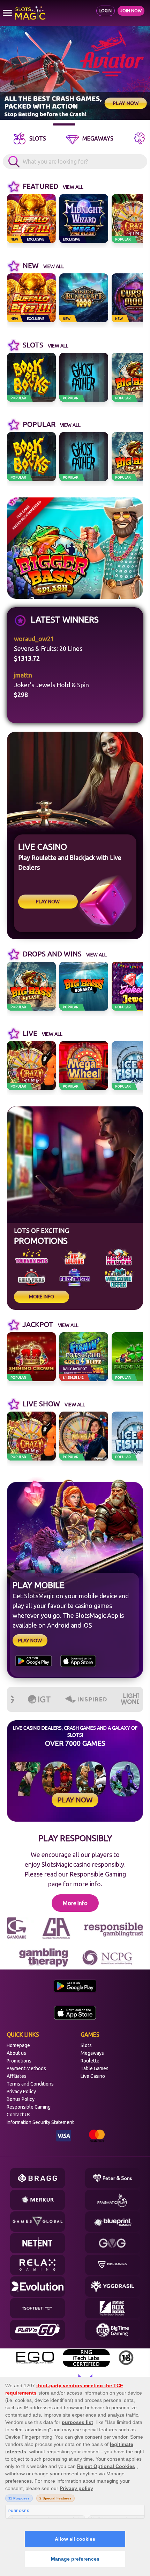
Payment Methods (26, 2068)
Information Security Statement (40, 2122)
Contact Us (18, 2115)
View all (73, 187)
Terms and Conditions (30, 2084)
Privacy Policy (21, 2091)
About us (16, 2053)
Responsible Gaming (29, 2107)
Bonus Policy (21, 2099)
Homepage (18, 2045)
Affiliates (17, 2076)
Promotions (19, 2061)
